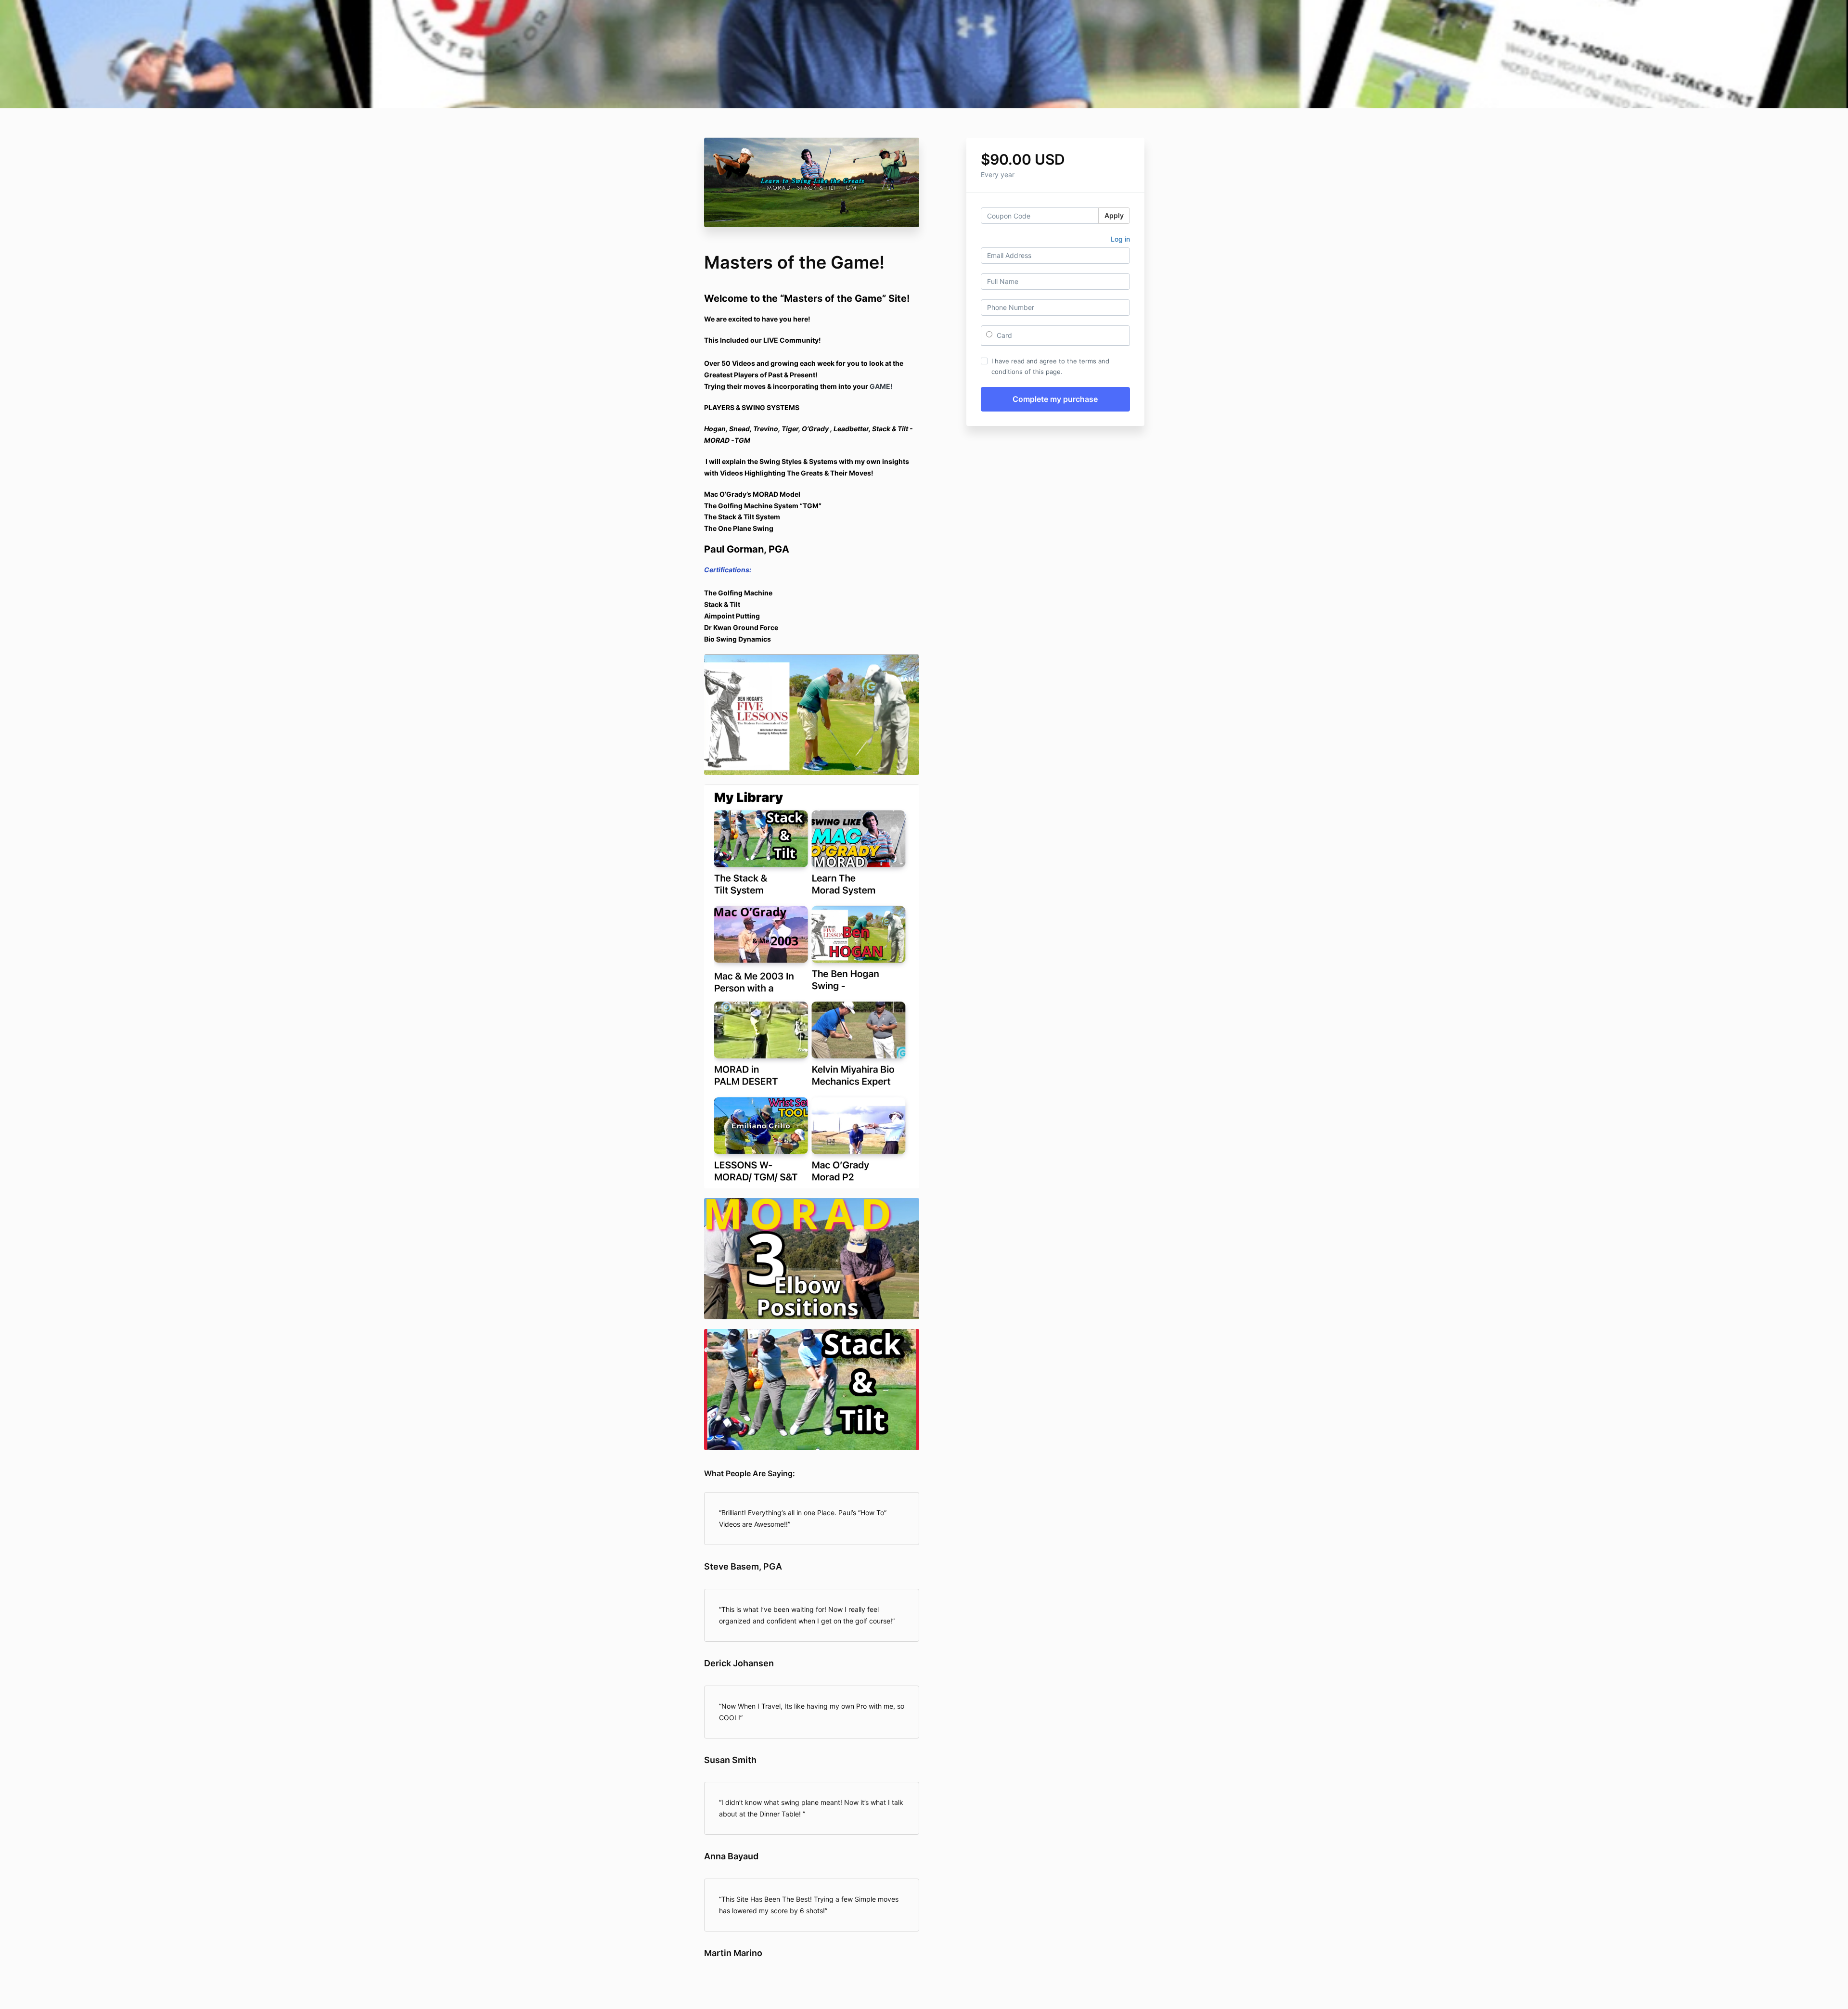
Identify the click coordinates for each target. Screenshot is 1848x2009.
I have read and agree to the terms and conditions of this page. (1050, 366)
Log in (1120, 239)
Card (1003, 335)
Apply (1114, 215)
